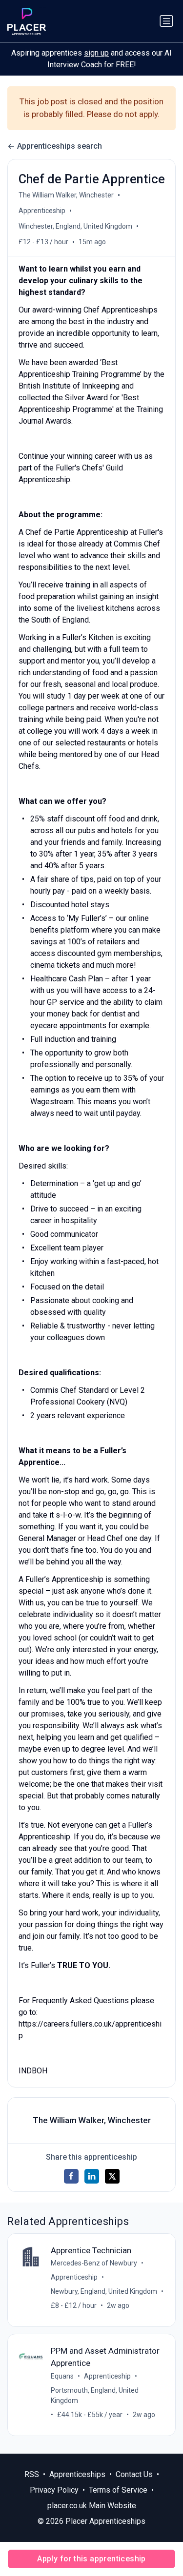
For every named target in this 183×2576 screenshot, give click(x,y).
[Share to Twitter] (112, 2176)
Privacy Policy (54, 2490)
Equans (62, 2376)
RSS (32, 2474)
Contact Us (134, 2474)
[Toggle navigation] (166, 21)
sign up (96, 53)
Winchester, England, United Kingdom (75, 226)
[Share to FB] (71, 2176)
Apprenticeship (42, 211)
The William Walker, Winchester (66, 195)
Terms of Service (118, 2490)
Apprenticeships (77, 2474)
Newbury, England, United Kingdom (104, 2291)
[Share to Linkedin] (92, 2176)
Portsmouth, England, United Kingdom (95, 2395)
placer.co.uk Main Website (92, 2506)
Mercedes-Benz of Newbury (94, 2263)
